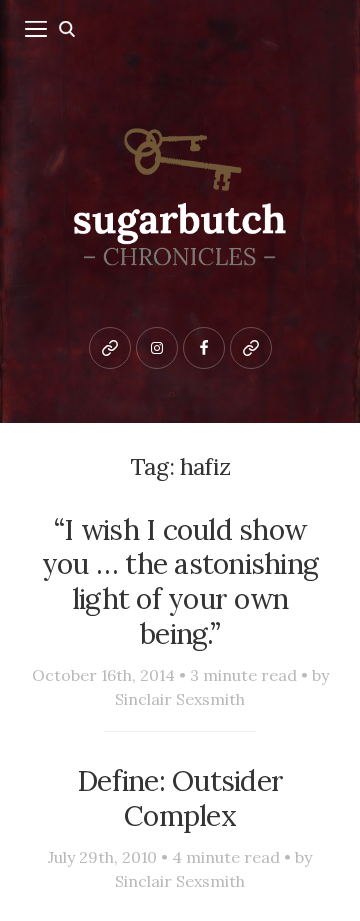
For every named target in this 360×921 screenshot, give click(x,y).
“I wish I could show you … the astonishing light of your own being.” (180, 581)
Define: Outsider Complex (180, 798)
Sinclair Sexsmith (180, 699)
